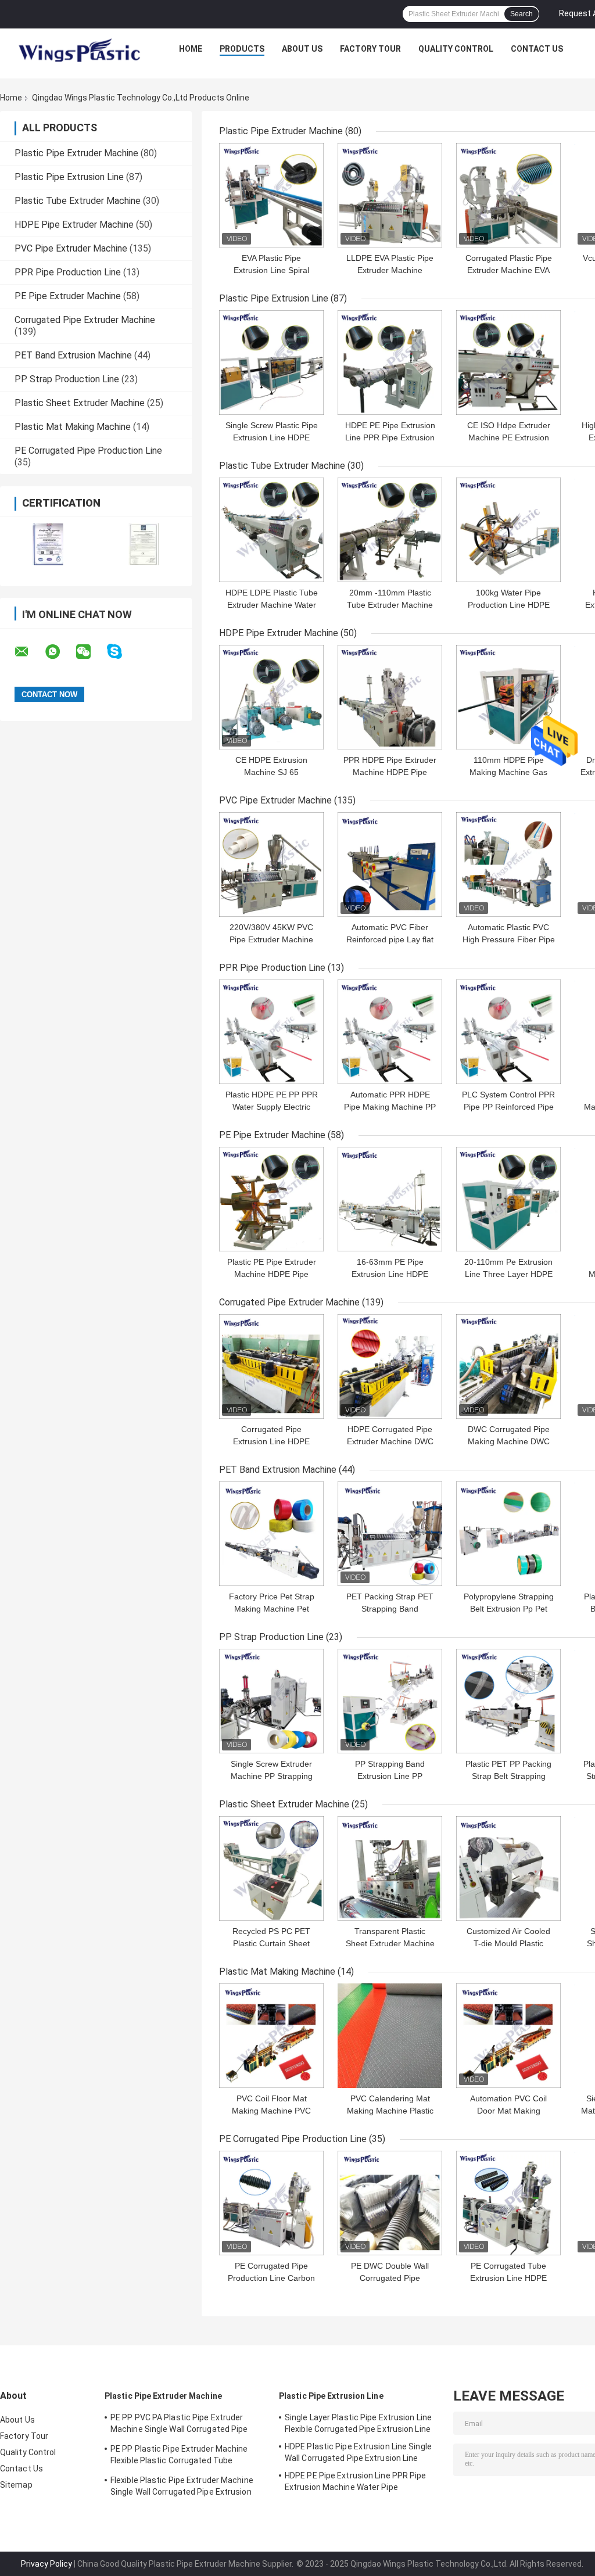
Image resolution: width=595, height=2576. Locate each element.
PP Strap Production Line (67, 379)
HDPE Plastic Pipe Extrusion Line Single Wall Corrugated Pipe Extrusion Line (358, 2452)
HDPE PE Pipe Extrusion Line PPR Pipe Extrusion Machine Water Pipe (390, 437)
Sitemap (16, 2485)
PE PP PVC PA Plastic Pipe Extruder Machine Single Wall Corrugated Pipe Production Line (179, 2425)
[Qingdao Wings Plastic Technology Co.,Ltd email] (29, 652)
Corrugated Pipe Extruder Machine (85, 320)
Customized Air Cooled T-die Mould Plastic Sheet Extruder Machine (509, 1943)
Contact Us (537, 49)
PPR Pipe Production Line (68, 272)
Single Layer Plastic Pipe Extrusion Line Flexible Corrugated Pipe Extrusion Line (358, 2423)
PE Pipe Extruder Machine (68, 296)
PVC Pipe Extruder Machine (71, 248)
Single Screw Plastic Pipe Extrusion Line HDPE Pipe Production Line (272, 437)
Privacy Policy (46, 2564)
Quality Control (456, 49)
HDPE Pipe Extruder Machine (74, 225)
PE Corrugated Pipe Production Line (88, 451)
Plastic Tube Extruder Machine (78, 201)
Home (191, 49)
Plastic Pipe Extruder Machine (76, 153)
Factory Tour (370, 49)
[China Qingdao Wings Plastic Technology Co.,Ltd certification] (48, 544)
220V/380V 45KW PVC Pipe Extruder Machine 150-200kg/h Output (271, 939)
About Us (302, 49)
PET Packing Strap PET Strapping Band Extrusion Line (390, 1609)
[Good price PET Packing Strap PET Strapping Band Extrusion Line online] (390, 1534)
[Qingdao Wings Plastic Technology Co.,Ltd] (78, 52)
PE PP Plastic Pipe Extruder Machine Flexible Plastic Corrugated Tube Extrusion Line (179, 2456)
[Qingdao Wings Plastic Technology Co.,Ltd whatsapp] (60, 652)
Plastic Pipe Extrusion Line (69, 177)
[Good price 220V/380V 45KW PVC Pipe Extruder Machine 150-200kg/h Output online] (271, 864)
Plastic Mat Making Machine (73, 427)
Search (521, 14)
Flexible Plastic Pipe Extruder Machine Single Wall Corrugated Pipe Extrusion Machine (182, 2488)
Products (242, 49)
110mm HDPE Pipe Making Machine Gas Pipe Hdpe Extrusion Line (508, 772)
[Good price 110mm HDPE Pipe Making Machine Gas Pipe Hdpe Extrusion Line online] (508, 697)
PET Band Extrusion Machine (73, 355)
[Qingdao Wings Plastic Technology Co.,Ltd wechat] (91, 652)
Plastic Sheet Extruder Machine (80, 403)
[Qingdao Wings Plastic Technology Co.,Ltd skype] (122, 652)
